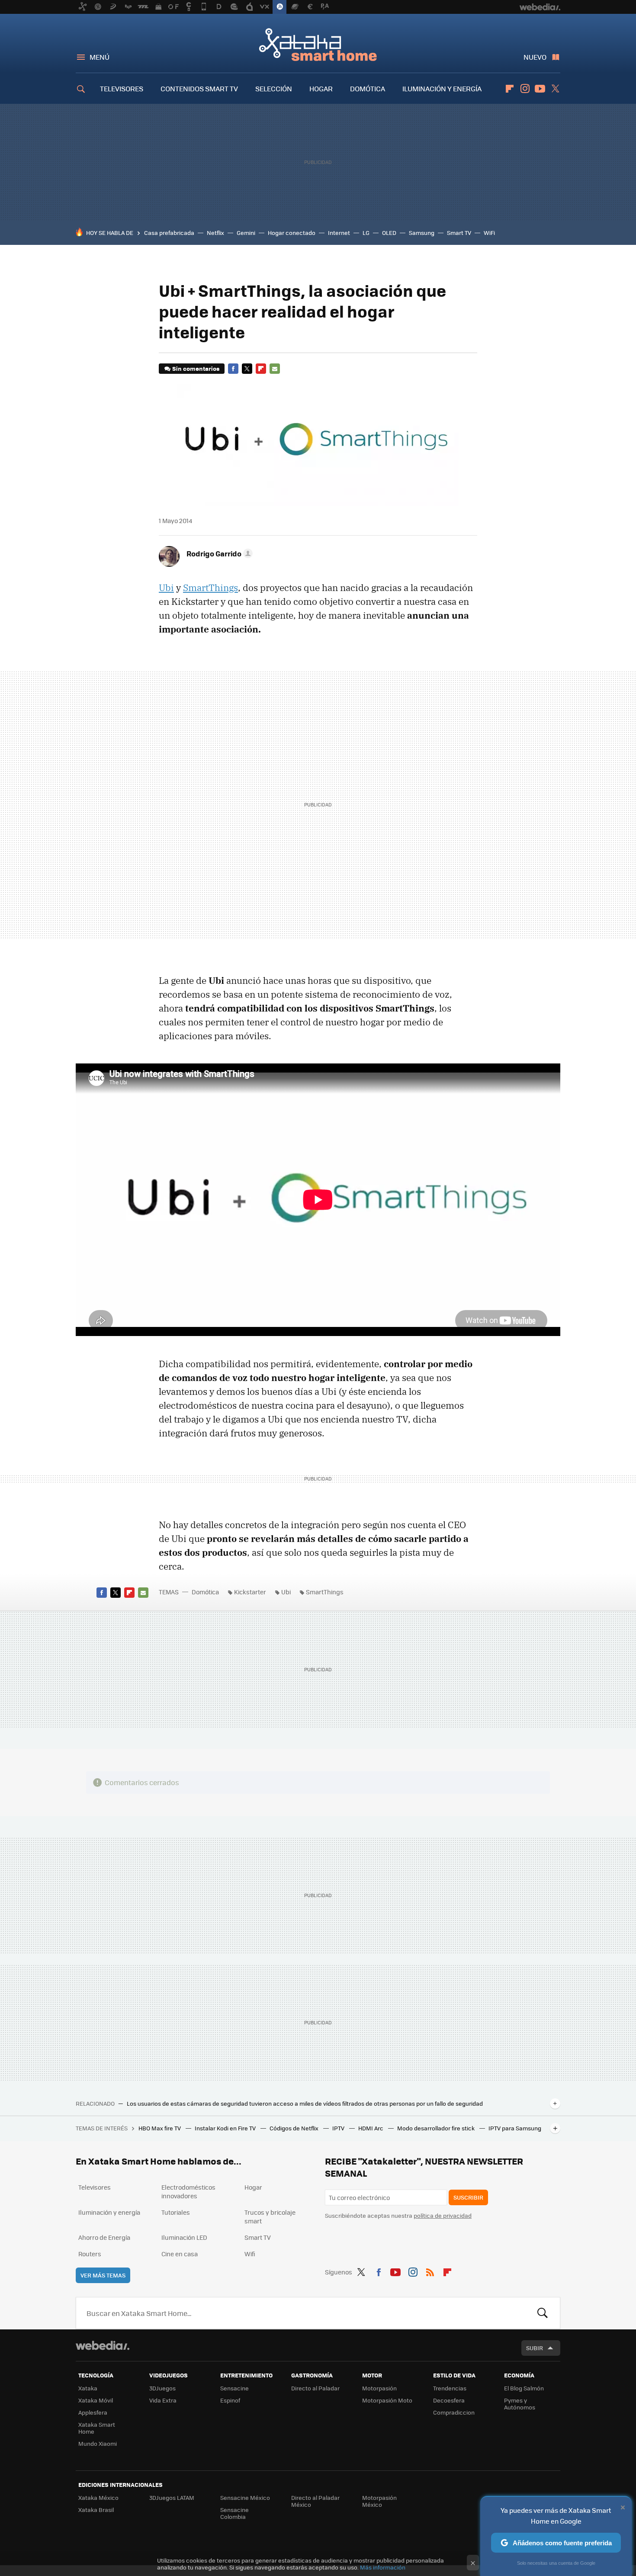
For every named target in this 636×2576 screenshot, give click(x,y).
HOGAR (321, 88)
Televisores (95, 2187)
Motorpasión (379, 2388)
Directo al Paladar (315, 2388)
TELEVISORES (122, 88)
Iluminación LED (184, 2237)
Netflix (215, 233)
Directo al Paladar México (315, 2501)
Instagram (525, 89)
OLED (389, 233)
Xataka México (98, 2497)
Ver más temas (103, 2275)
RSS (430, 2271)
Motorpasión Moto (387, 2400)
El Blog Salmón (524, 2388)
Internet (339, 233)
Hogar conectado (292, 233)
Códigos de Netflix (295, 2128)
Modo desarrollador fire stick (437, 2128)
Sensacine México (245, 2497)
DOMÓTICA (368, 88)
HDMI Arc (371, 2128)
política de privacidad (443, 2215)
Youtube (540, 89)
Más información (383, 2567)
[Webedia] (103, 2345)
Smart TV (459, 233)
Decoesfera (449, 2400)
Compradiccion (454, 2412)
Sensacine (234, 2388)
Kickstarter (250, 1592)
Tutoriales (176, 2212)
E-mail (275, 369)
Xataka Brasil (96, 2510)
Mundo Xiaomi (98, 2443)
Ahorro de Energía (104, 2237)
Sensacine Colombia (234, 2513)
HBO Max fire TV (160, 2128)
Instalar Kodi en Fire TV (226, 2128)
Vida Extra (163, 2400)
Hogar (253, 2187)
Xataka (88, 2388)
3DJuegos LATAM (172, 2497)
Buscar (543, 2313)
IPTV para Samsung (515, 2128)
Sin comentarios (196, 368)
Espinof (230, 2400)
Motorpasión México (379, 2501)
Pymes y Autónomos (520, 2404)
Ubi (166, 588)
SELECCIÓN (274, 88)
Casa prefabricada (169, 233)
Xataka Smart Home (318, 44)
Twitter (555, 89)
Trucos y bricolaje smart (270, 2216)
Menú (100, 57)
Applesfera (93, 2412)
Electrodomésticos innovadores (188, 2191)
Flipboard (510, 89)
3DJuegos (162, 2388)
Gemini (246, 233)
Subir (535, 2348)
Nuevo (535, 57)
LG (366, 233)
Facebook (233, 369)
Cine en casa (180, 2254)
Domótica (205, 1592)
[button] (218, 553)
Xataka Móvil (96, 2400)
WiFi (489, 233)
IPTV (339, 2128)
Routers (90, 2254)
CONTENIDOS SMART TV (199, 88)
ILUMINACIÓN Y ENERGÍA (442, 88)
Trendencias (450, 2388)
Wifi (250, 2254)
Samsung (422, 233)
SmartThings (210, 588)
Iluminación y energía (109, 2212)
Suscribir (468, 2197)
